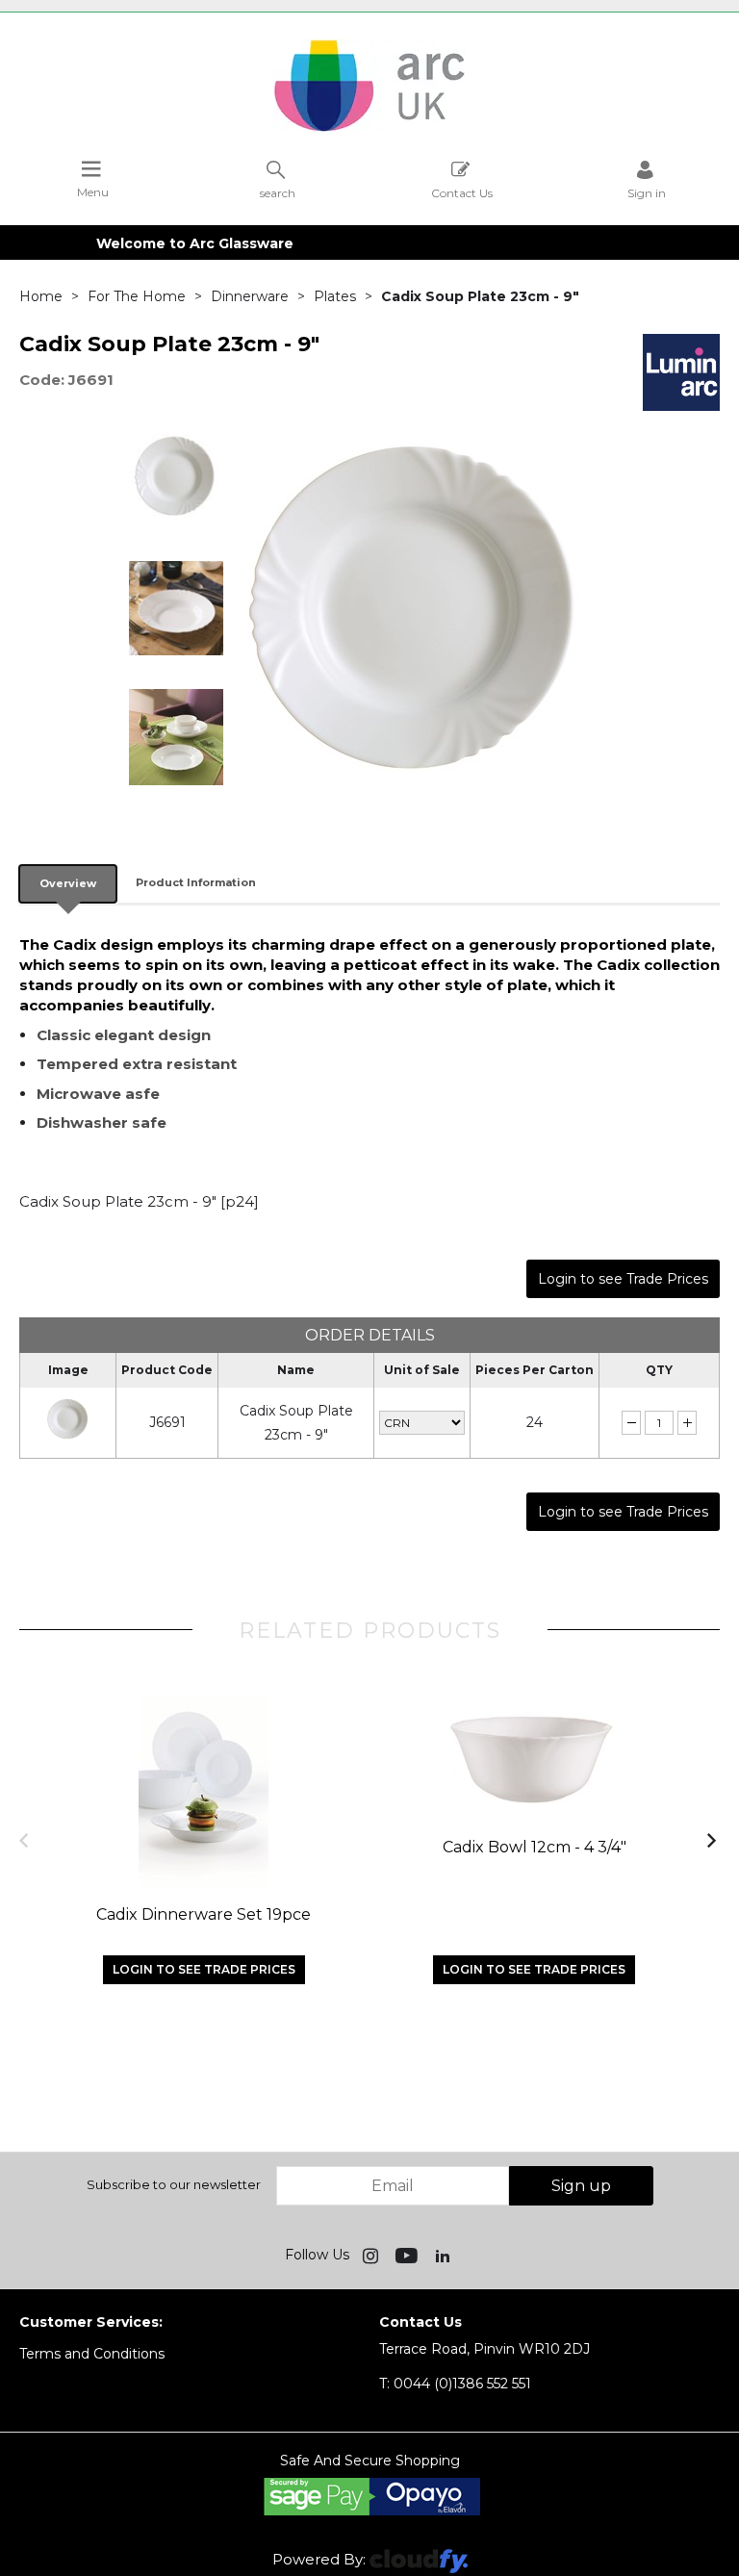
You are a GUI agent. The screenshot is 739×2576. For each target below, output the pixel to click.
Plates (335, 296)
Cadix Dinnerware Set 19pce (204, 1914)
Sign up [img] (581, 2186)
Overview (68, 883)
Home (41, 296)
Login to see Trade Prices (623, 1279)
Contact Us (462, 192)
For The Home (137, 296)
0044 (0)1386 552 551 (455, 2384)
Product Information (196, 882)
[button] (25, 1839)
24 (535, 1422)
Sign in (647, 192)
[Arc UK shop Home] (369, 130)
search (278, 192)
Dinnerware (250, 296)
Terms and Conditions (92, 2354)
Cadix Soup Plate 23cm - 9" (296, 1423)
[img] (372, 2255)
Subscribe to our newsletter (174, 2184)
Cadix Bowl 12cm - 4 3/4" (535, 1847)
